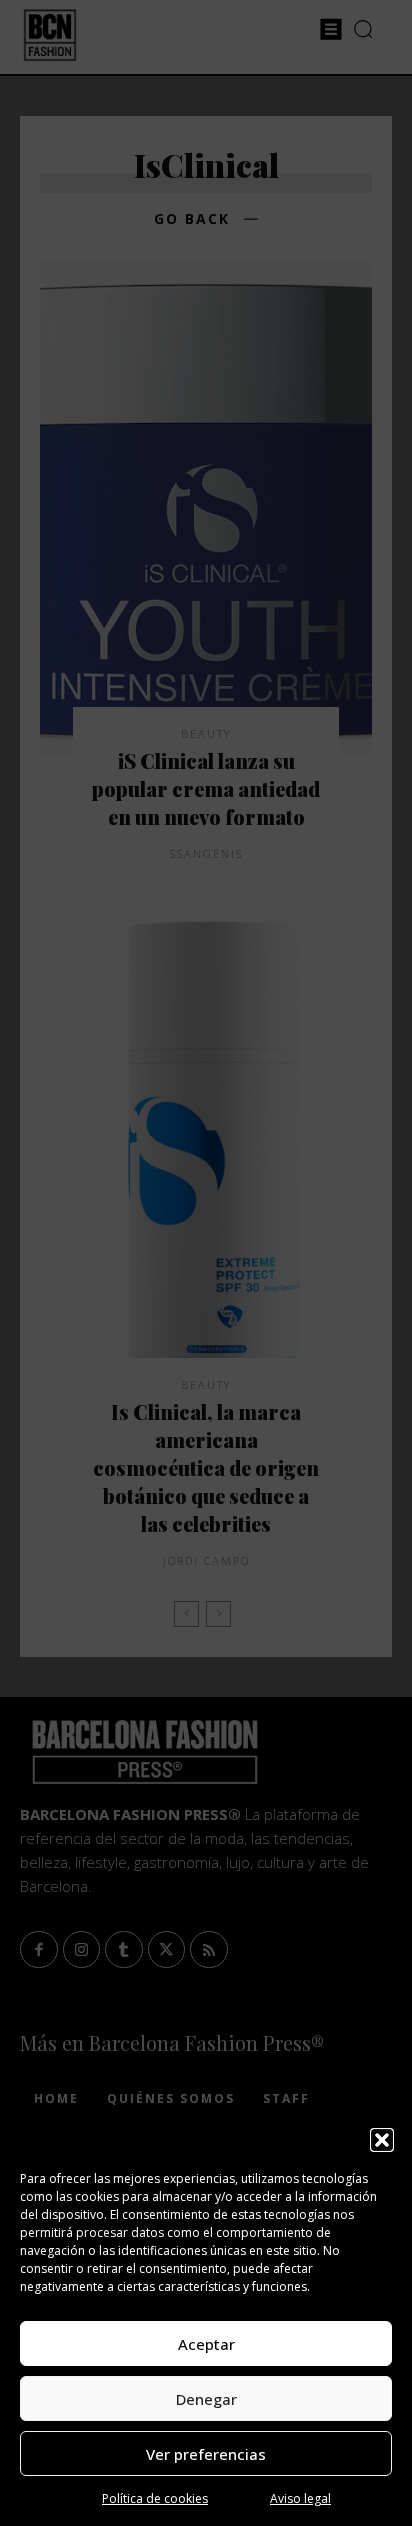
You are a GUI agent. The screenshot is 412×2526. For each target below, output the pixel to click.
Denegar (206, 2399)
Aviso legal (300, 2498)
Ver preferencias (206, 2454)
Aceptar (206, 2344)
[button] (382, 2140)
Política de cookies (155, 2498)
